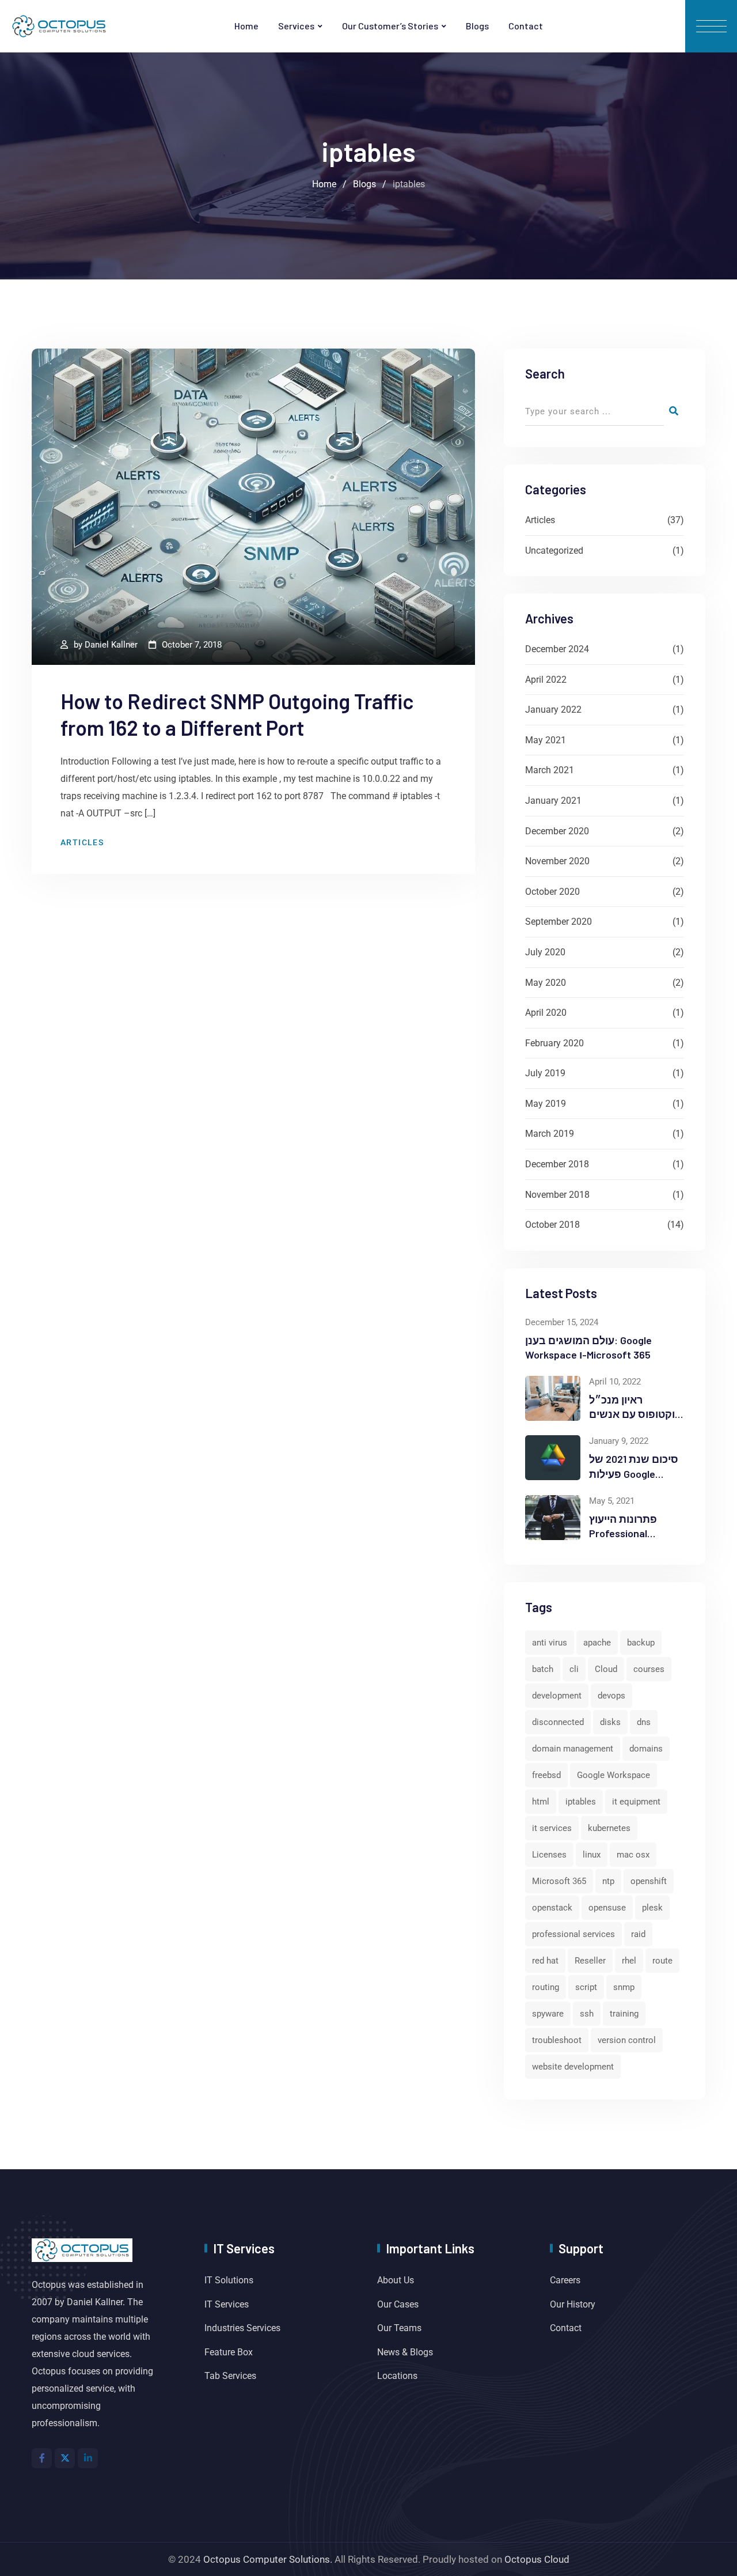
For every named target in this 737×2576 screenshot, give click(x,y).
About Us (396, 2280)
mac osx (633, 1855)
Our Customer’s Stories (390, 26)
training (624, 2014)
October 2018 (552, 1225)
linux (592, 1855)
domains (646, 1749)
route (662, 1961)
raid (638, 1934)
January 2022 (553, 710)
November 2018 (557, 1195)
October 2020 (552, 892)
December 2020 (557, 831)
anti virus (550, 1643)
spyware (548, 2014)
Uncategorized (554, 551)
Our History (573, 2304)
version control (627, 2040)
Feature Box (229, 2352)
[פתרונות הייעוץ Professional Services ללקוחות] (553, 1518)
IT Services (227, 2304)
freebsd (546, 1775)
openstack (552, 1908)
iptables (581, 1802)
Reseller (590, 1961)
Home (246, 26)
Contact (526, 26)
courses (649, 1669)
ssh (587, 2014)
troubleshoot (557, 2040)
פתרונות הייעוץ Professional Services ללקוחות (630, 1533)
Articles (82, 842)
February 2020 (554, 1043)
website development (573, 2067)
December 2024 (557, 649)
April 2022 (546, 680)
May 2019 (546, 1104)
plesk (652, 1908)
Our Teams (399, 2328)
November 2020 (557, 861)
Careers (565, 2280)
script (586, 1987)
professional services (573, 1934)
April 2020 (546, 1013)
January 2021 (553, 801)
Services (296, 26)
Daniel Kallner (111, 645)
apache (597, 1643)
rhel (629, 1961)
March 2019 (550, 1134)
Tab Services (230, 2376)
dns (644, 1722)
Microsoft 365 (559, 1881)
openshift (649, 1881)
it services (552, 1828)
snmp (624, 1987)
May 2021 (546, 740)
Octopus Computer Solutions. (268, 2559)
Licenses (549, 1855)
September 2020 (559, 922)
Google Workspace (613, 1775)
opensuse (607, 1908)
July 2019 (545, 1073)
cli (574, 1669)
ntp (608, 1881)
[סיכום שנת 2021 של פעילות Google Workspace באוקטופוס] (553, 1458)
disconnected (558, 1722)
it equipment (636, 1802)
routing (546, 1987)
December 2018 (557, 1164)
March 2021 (550, 770)
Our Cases (398, 2304)
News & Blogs (405, 2352)
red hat (545, 1961)
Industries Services (242, 2328)
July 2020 (545, 952)
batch (543, 1669)
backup (641, 1643)
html (541, 1802)
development (557, 1696)
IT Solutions (229, 2280)
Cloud (606, 1669)
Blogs (477, 26)
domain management (573, 1749)
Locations (397, 2376)
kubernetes (609, 1828)
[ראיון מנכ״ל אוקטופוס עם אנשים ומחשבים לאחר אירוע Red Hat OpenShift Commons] (553, 1398)
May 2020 (546, 983)
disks (610, 1722)
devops (611, 1696)
